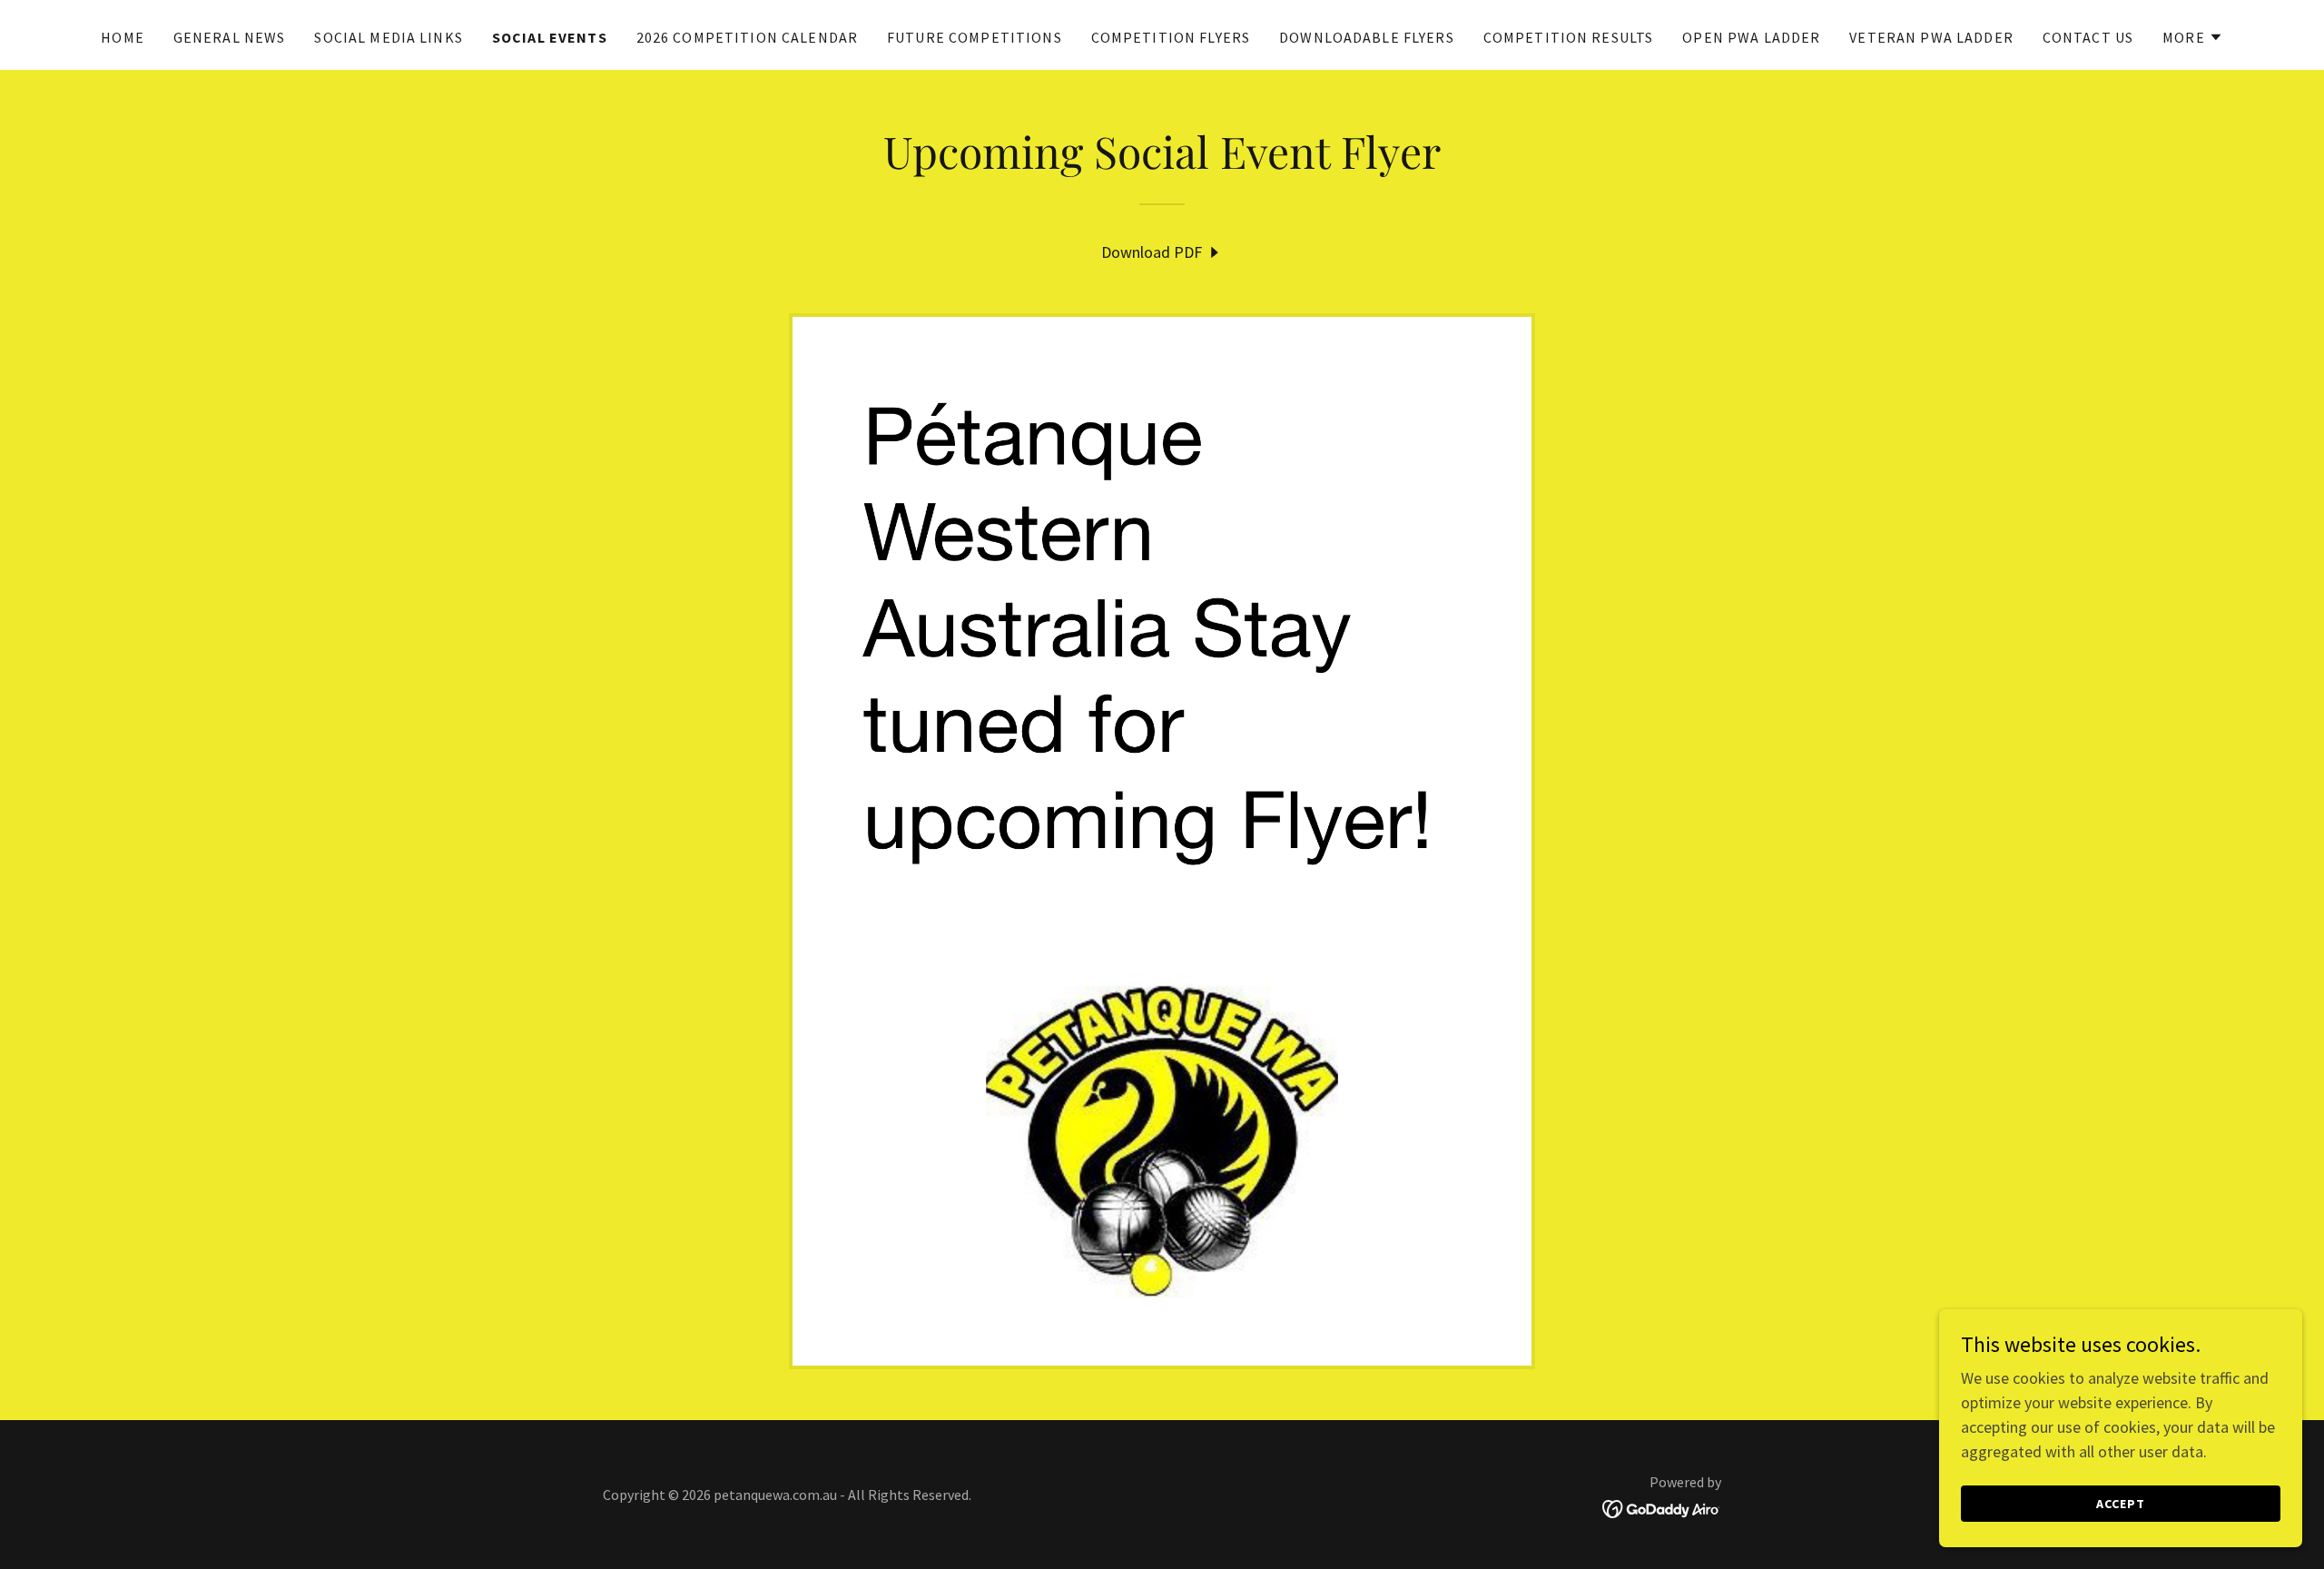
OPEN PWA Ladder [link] (1751, 37)
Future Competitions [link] (975, 37)
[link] (1162, 252)
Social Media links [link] (388, 37)
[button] (2193, 37)
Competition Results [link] (1569, 37)
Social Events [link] (550, 37)
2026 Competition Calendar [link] (747, 37)
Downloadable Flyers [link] (1367, 37)
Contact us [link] (2088, 37)
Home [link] (123, 37)
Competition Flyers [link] (1171, 37)
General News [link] (230, 37)
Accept (2121, 1504)
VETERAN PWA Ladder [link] (1931, 37)
